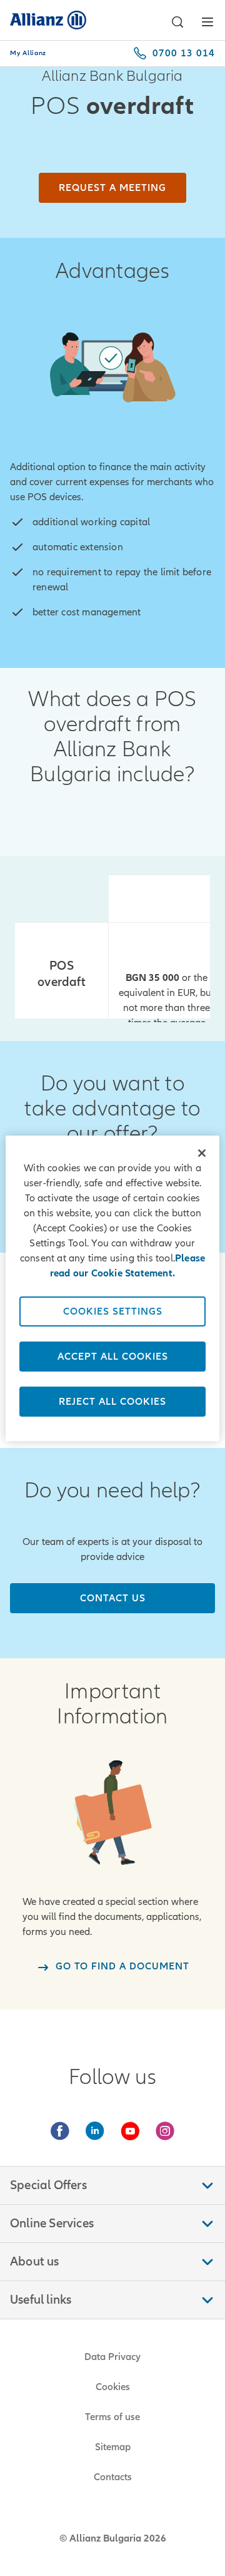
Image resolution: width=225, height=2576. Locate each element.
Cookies (113, 2387)
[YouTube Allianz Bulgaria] (130, 2131)
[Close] (202, 1153)
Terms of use (112, 2417)
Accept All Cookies (113, 1357)
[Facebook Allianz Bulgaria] (60, 2131)
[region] (112, 1288)
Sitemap (113, 2447)
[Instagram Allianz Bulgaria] (165, 2131)
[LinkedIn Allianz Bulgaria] (95, 2131)
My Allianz (28, 53)
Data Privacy (112, 2357)
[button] (177, 22)
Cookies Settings (113, 1311)
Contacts (113, 2477)
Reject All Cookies (112, 1402)
